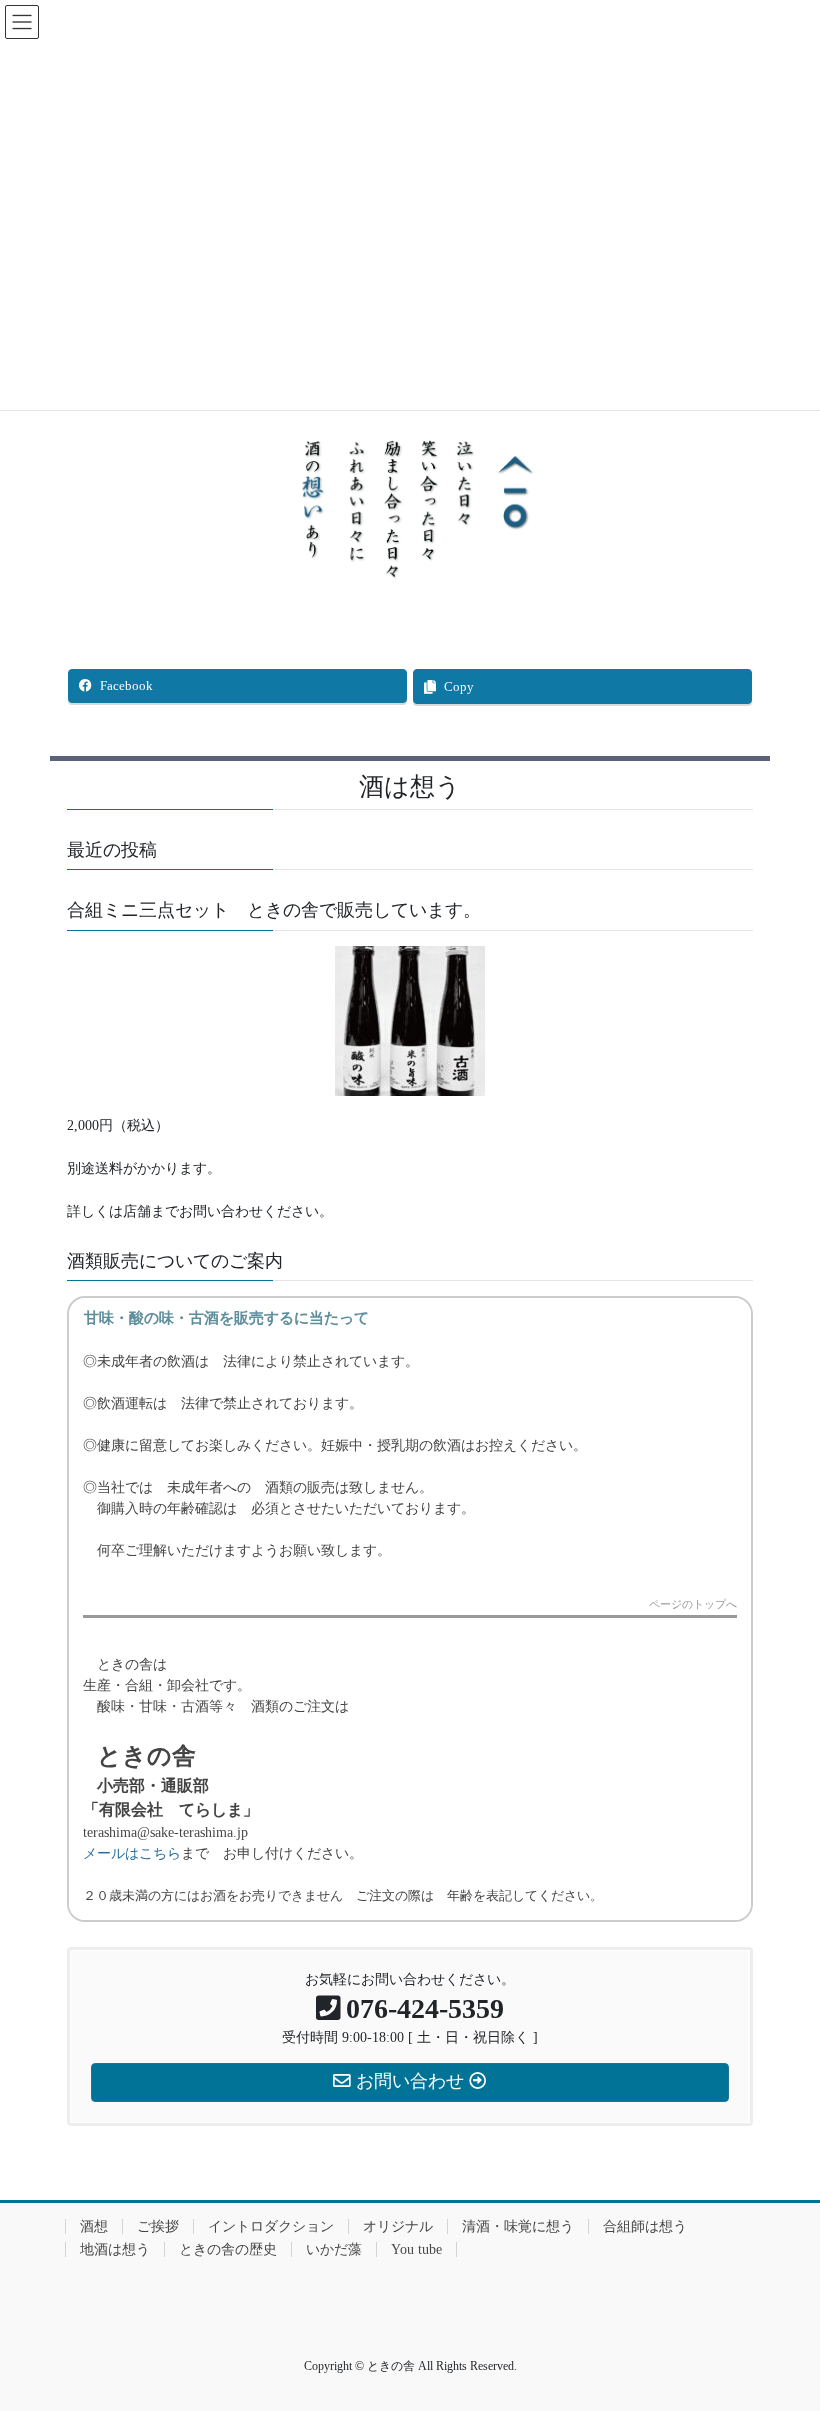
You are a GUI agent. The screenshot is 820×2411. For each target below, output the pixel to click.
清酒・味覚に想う (518, 2226)
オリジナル (398, 2226)
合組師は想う (645, 2226)
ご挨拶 (158, 2226)
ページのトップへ (693, 1604)
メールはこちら (132, 1853)
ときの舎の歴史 (228, 2249)
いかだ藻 (334, 2249)
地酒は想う (115, 2249)
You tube (416, 2249)
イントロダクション (271, 2226)
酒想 (94, 2226)
